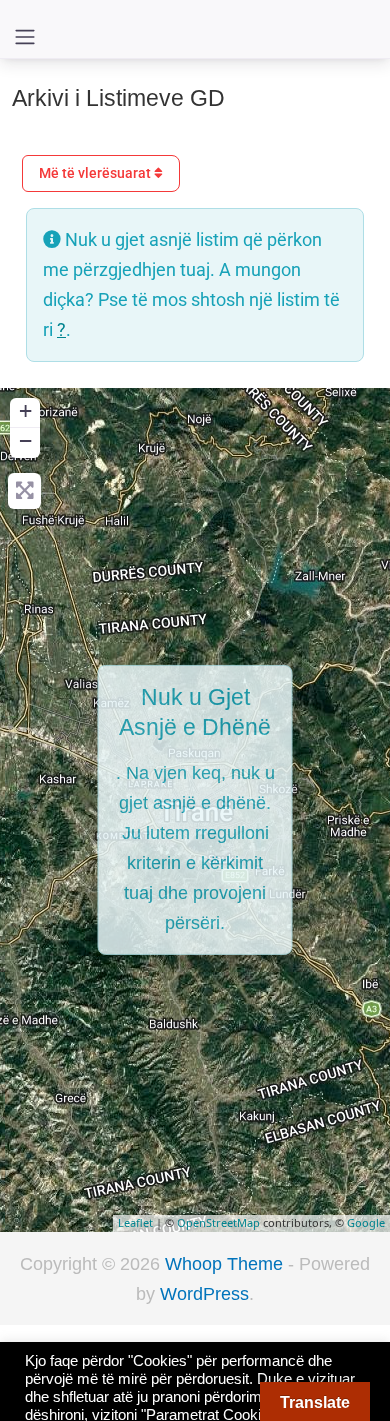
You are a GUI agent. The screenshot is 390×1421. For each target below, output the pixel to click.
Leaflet (135, 1222)
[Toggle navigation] (25, 37)
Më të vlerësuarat (96, 173)
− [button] (25, 440)
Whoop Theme (226, 1264)
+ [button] (25, 410)
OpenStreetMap (218, 1222)
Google (366, 1222)
